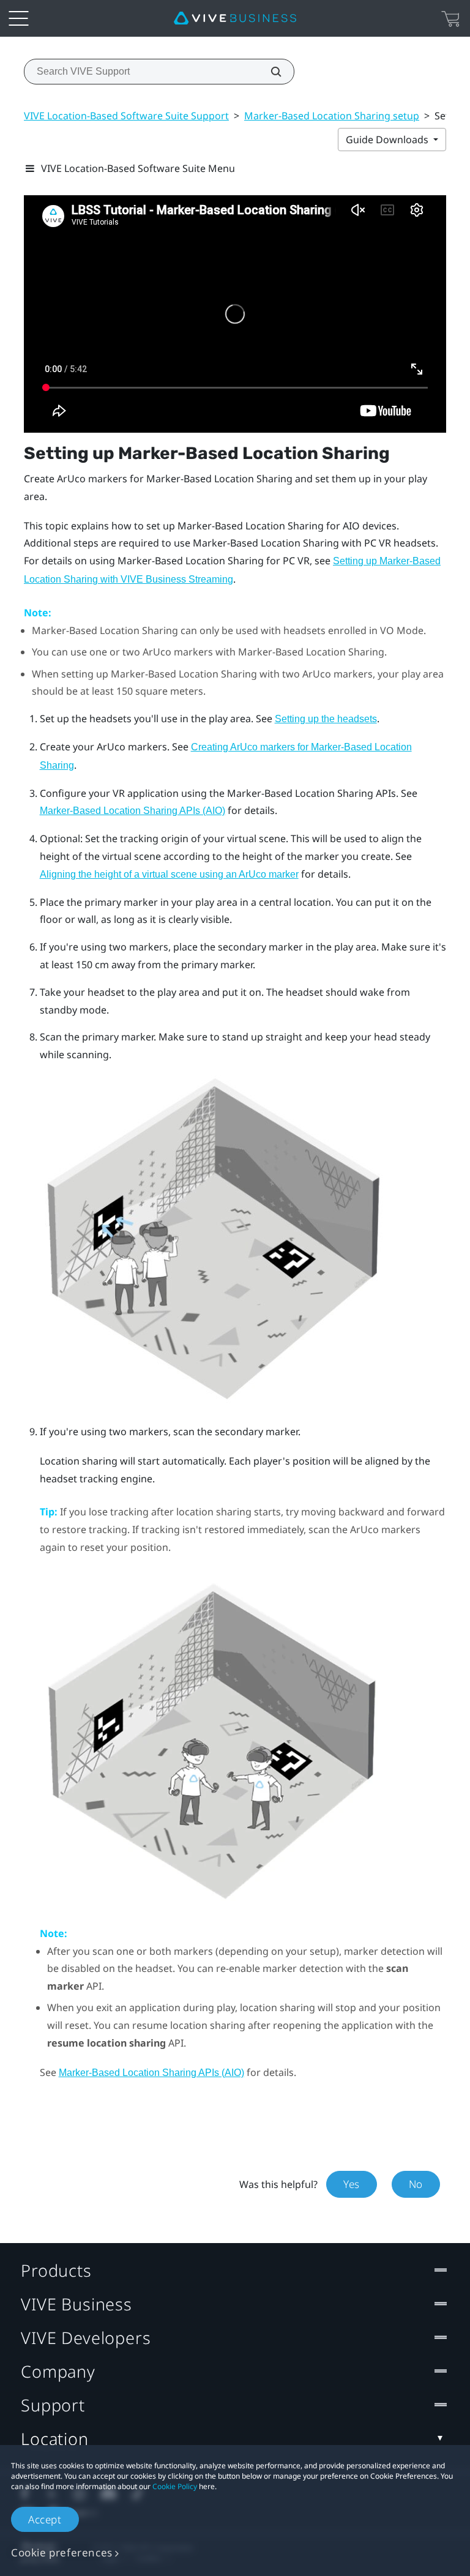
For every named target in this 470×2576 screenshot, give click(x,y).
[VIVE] (235, 18)
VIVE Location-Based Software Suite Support (126, 116)
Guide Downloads (388, 140)
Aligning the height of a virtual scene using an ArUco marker (169, 874)
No (416, 2184)
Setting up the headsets (326, 719)
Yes (352, 2184)
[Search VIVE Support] (269, 72)
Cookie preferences (62, 2552)
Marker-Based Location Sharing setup (332, 116)
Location (55, 2439)
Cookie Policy (175, 2486)
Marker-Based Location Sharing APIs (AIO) (132, 811)
